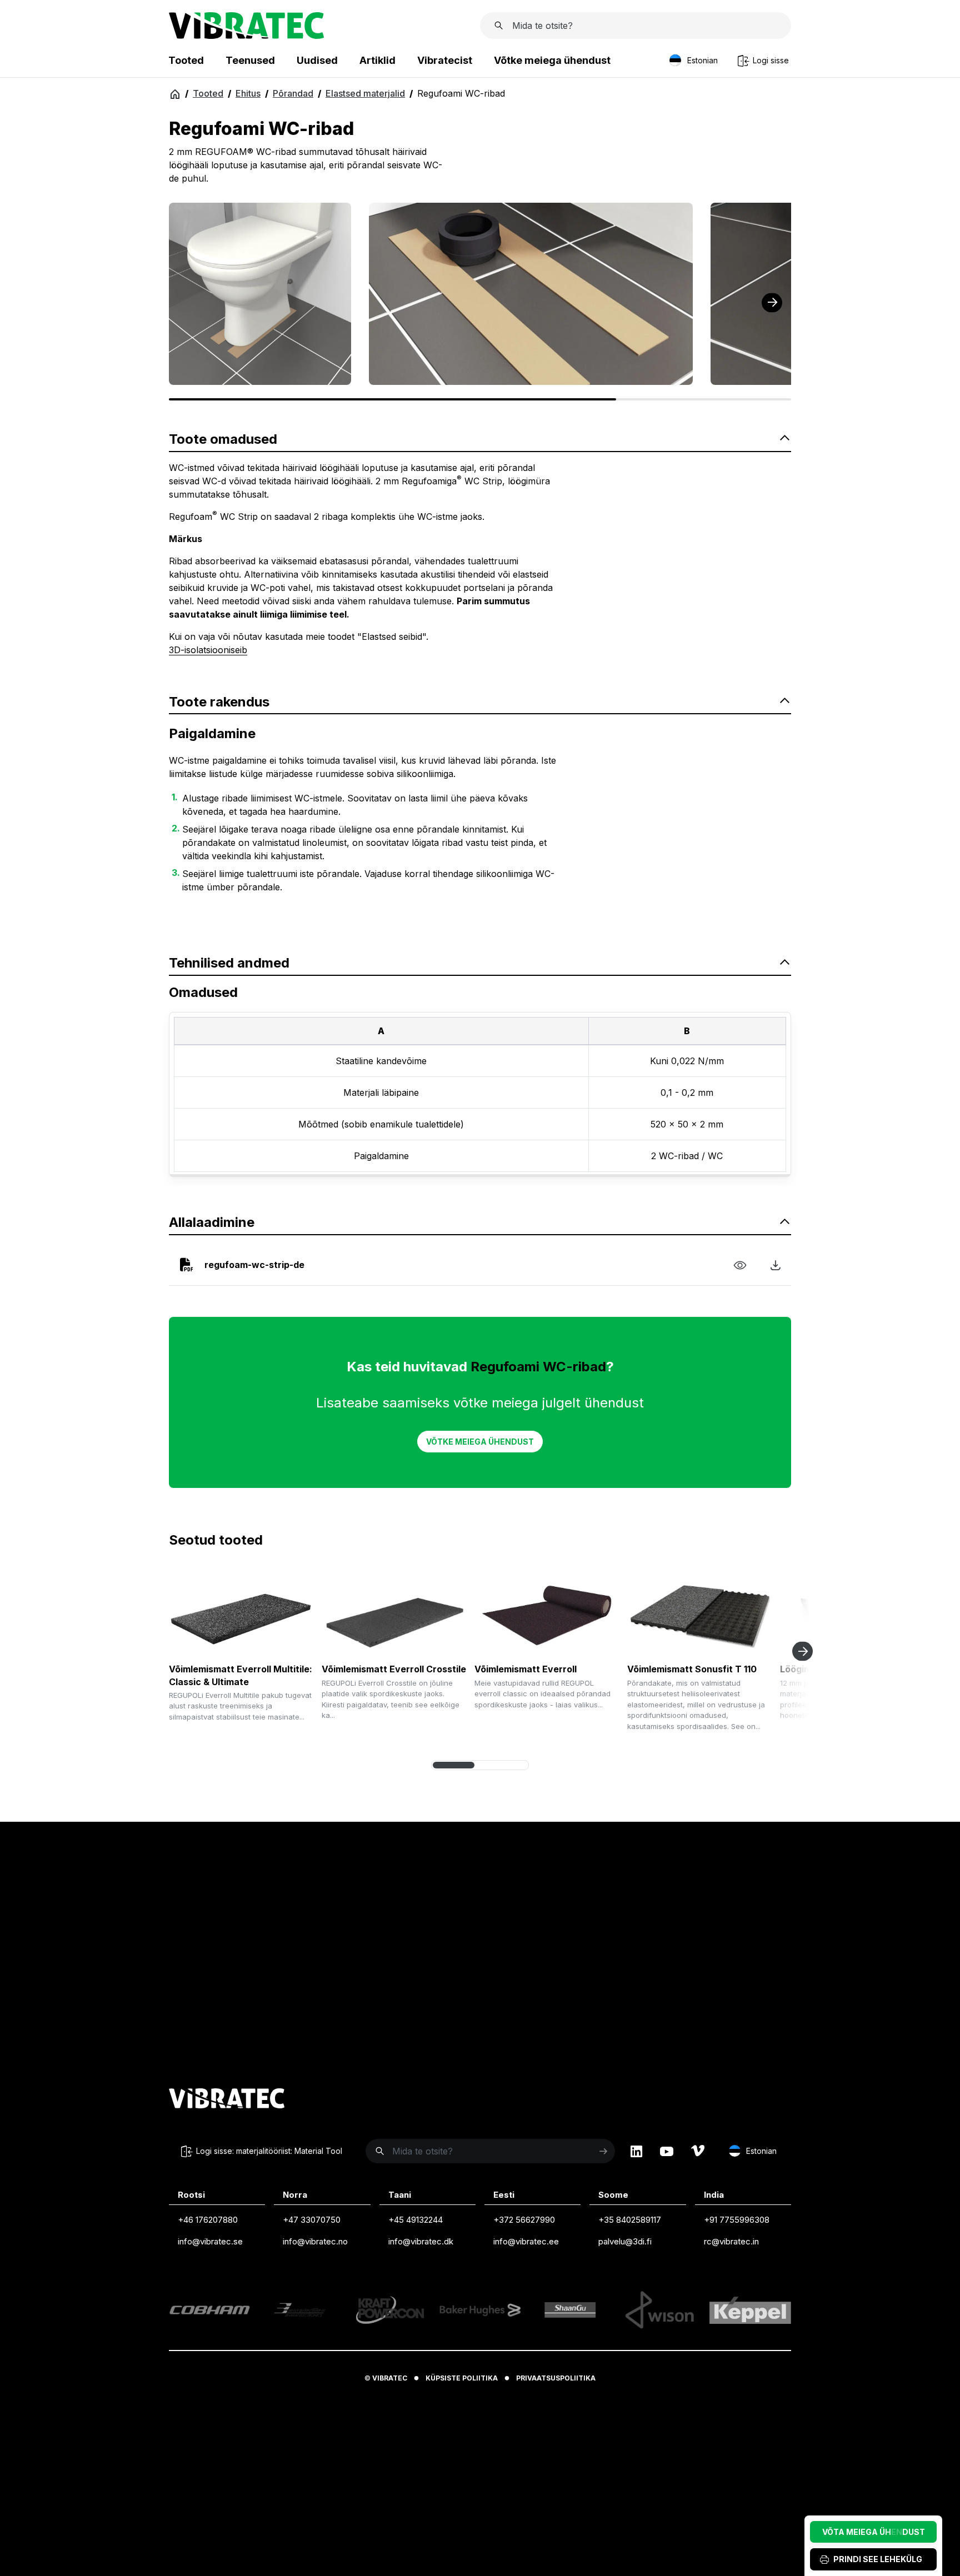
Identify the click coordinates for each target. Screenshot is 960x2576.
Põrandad (293, 93)
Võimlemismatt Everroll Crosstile (394, 1669)
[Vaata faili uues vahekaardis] (740, 1265)
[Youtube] (667, 2151)
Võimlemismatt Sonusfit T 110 (692, 1669)
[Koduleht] (246, 36)
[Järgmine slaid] (802, 1652)
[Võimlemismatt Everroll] (547, 1614)
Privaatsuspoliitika (556, 2378)
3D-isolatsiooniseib (208, 650)
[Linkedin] (636, 2151)
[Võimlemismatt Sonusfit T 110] (699, 1614)
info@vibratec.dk (421, 2241)
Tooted (208, 93)
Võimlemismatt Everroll (526, 1669)
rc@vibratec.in (731, 2241)
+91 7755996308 (737, 2220)
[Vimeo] (698, 2151)
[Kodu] (175, 94)
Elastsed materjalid (365, 93)
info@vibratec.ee (526, 2241)
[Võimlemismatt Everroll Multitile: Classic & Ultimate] (241, 1614)
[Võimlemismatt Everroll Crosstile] (394, 1614)
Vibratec (390, 2378)
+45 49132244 (416, 2220)
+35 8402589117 (630, 2220)
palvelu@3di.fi (625, 2241)
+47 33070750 (312, 2220)
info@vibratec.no (315, 2241)
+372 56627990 (524, 2220)
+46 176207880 (208, 2220)
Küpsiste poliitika (462, 2378)
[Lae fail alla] (776, 1265)
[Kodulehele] (227, 2100)
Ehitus (248, 93)
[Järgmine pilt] (772, 302)
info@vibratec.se (210, 2241)
